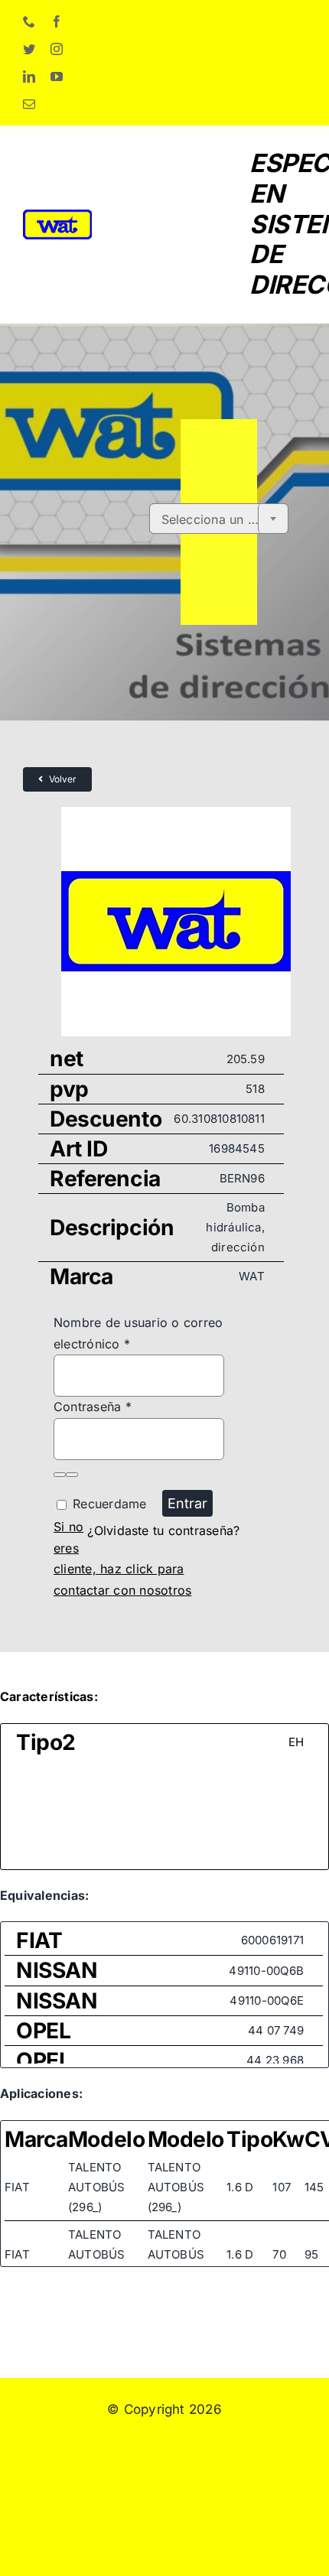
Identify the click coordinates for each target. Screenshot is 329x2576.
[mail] (29, 104)
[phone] (29, 21)
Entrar (187, 1503)
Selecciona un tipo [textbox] (216, 519)
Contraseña (93, 1407)
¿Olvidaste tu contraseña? (163, 1530)
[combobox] (219, 519)
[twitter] (29, 49)
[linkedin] (29, 76)
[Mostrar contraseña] (60, 1475)
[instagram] (57, 49)
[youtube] (57, 76)
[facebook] (57, 21)
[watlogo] (57, 216)
